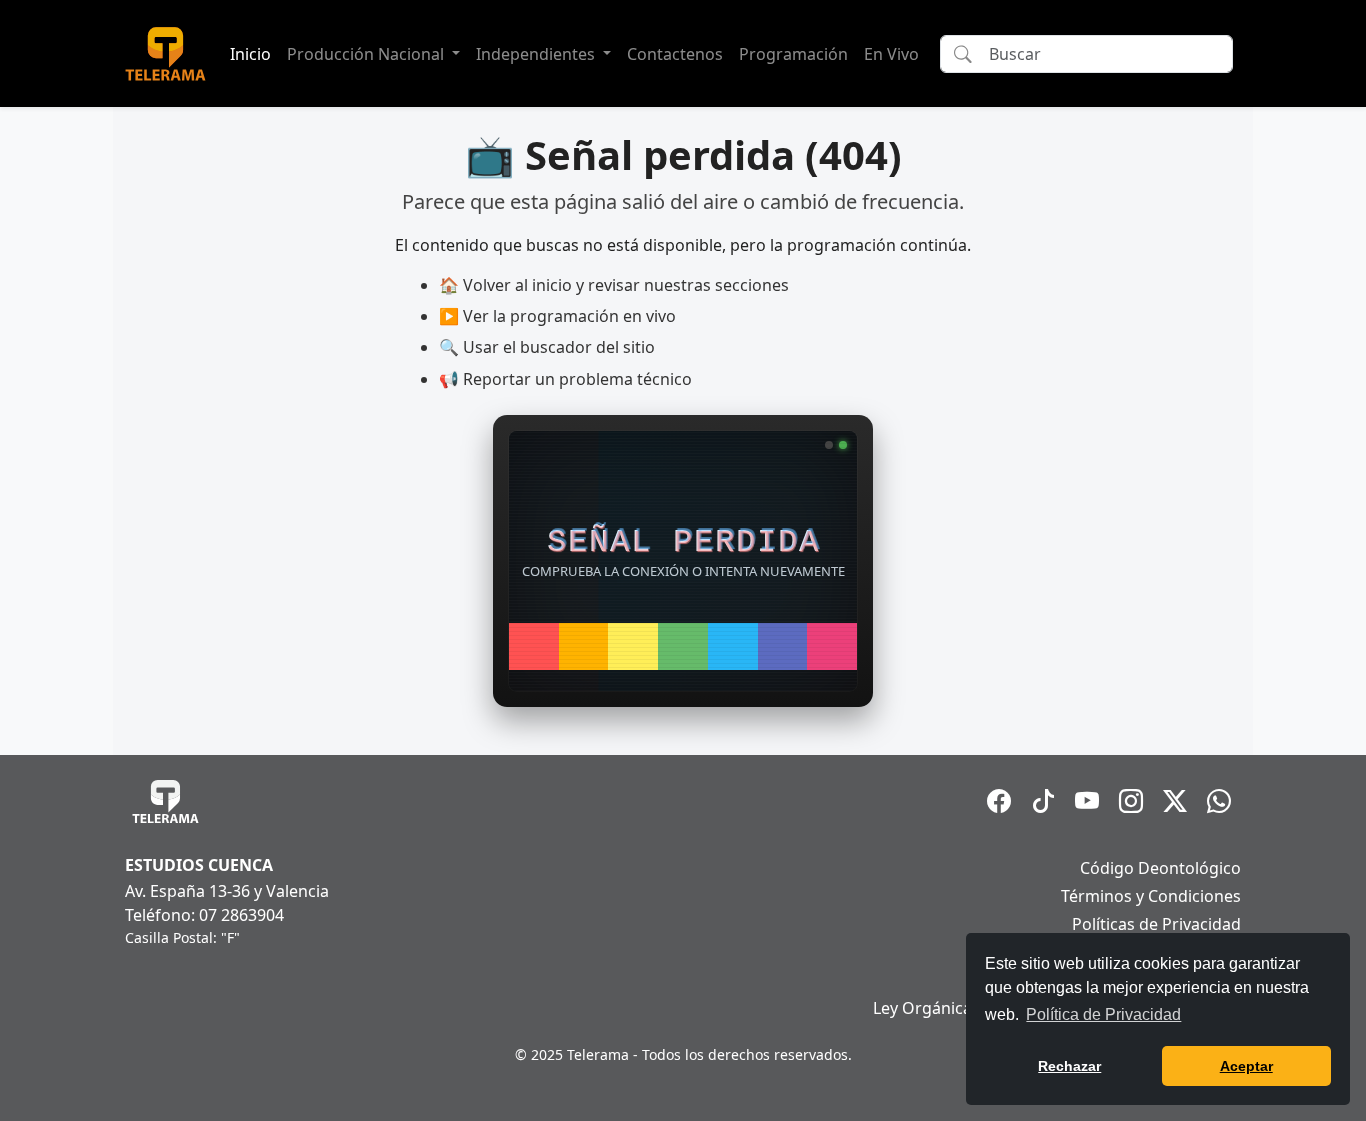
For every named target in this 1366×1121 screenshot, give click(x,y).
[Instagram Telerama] (1131, 801)
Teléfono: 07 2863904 (204, 915)
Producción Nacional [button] (367, 54)
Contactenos (675, 54)
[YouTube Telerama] (1087, 801)
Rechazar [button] (1069, 1066)
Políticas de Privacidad (1156, 924)
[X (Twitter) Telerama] (1175, 801)
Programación (793, 54)
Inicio (250, 54)
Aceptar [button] (1246, 1066)
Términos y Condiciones (1151, 896)
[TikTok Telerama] (1043, 801)
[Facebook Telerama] (999, 801)
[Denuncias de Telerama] (1219, 801)
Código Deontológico (1160, 868)
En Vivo (891, 54)
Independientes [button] (537, 54)
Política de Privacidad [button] (1103, 1014)
